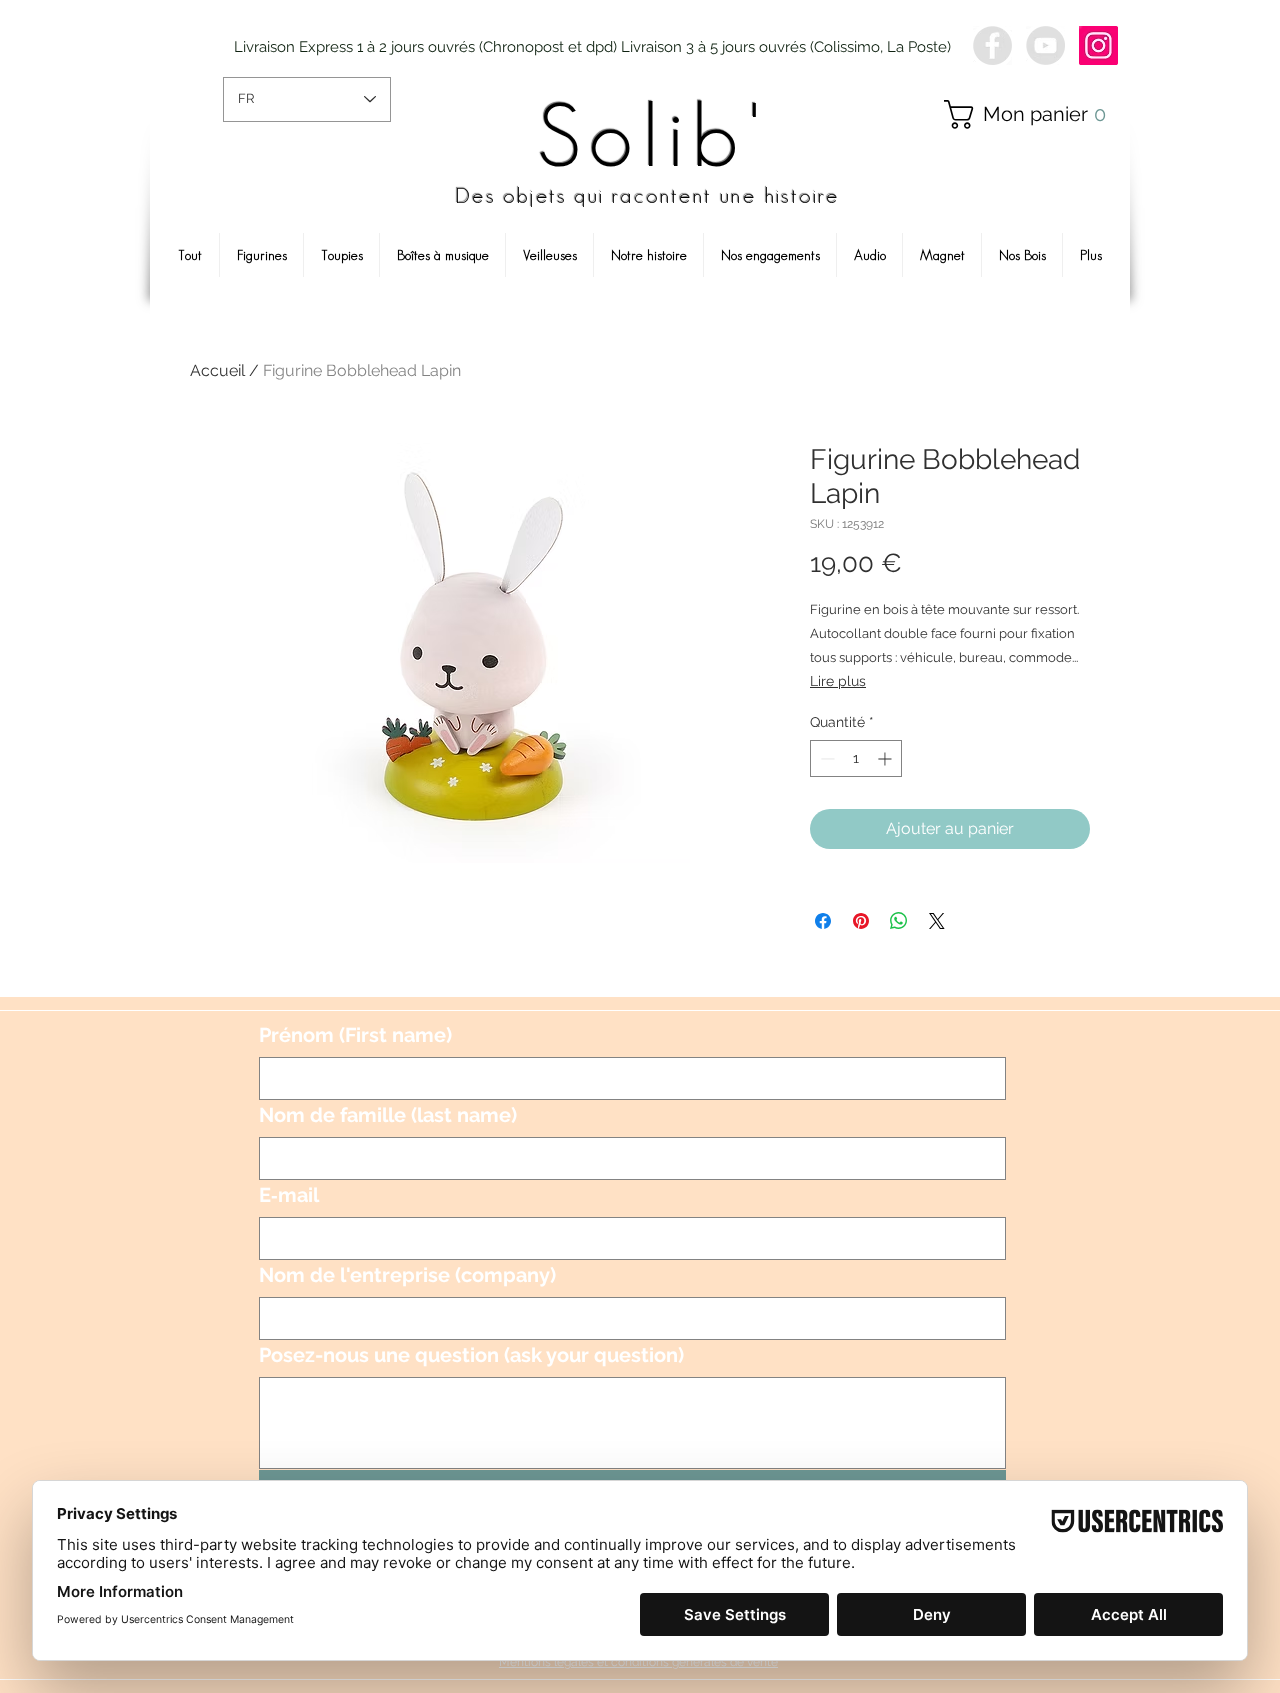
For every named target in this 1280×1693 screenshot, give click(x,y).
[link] (1033, 114)
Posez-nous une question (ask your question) (471, 1355)
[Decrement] (825, 758)
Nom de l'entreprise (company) (407, 1275)
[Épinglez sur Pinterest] (861, 921)
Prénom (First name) (355, 1035)
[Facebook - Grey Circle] (992, 45)
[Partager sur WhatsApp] (899, 921)
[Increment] (886, 758)
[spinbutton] (856, 758)
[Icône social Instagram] (1098, 45)
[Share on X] (937, 921)
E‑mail (289, 1195)
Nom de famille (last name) (388, 1115)
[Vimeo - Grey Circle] (1045, 45)
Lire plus (838, 681)
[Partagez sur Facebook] (823, 921)
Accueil (217, 370)
